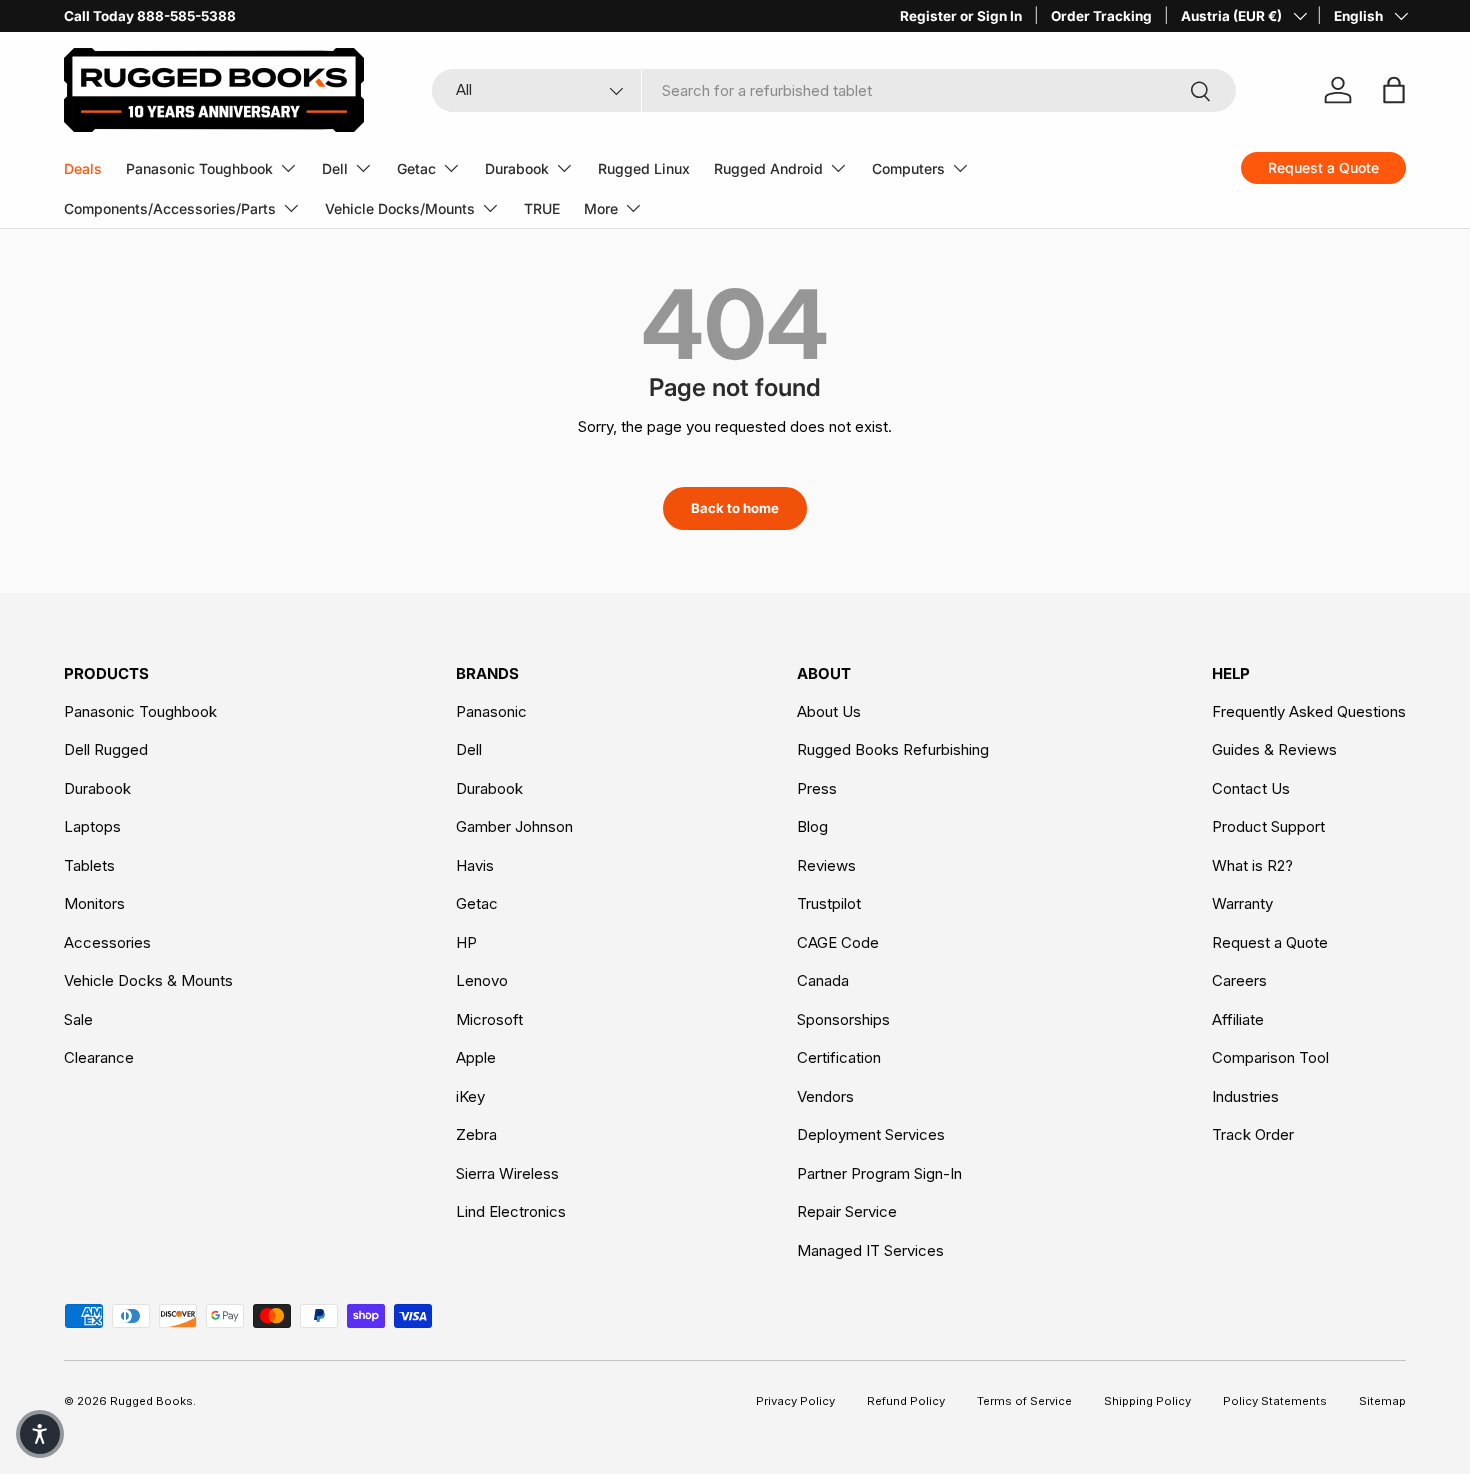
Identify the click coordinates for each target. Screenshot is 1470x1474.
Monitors (94, 903)
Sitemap (1382, 1401)
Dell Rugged (106, 749)
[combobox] (834, 90)
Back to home (735, 508)
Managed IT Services (870, 1250)
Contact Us (1251, 788)
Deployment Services (871, 1134)
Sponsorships (843, 1019)
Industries (1245, 1096)
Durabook (517, 168)
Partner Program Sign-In (879, 1173)
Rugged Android (768, 168)
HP (466, 942)
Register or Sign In (961, 16)
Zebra (476, 1134)
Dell (335, 168)
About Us (829, 711)
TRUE (542, 208)
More (601, 208)
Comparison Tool (1270, 1057)
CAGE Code (838, 942)
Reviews (826, 865)
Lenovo (482, 980)
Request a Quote (1270, 942)
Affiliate (1238, 1019)
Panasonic (491, 711)
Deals (83, 168)
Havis (475, 865)
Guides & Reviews (1274, 749)
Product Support (1268, 826)
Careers (1239, 980)
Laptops (92, 826)
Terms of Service (1024, 1401)
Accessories (107, 942)
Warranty (1242, 903)
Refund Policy (906, 1401)
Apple (476, 1057)
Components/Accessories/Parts (170, 208)
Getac (416, 168)
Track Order (1253, 1134)
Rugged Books (151, 1401)
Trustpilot (829, 903)
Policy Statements (1275, 1401)
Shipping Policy (1147, 1401)
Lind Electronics (511, 1211)
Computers (908, 168)
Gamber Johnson (514, 826)
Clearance (99, 1057)
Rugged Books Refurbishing (893, 749)
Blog (812, 826)
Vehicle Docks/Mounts (400, 208)
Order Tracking (1101, 16)
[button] (40, 1434)
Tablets (89, 865)
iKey (470, 1096)
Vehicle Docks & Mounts (148, 980)
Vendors (825, 1096)
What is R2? (1252, 865)
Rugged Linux (644, 168)
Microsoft (489, 1019)
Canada (823, 980)
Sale (78, 1019)
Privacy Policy (795, 1401)
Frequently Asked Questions (1309, 711)
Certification (839, 1057)
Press (817, 788)
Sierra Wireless (507, 1173)
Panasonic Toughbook (199, 168)
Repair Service (847, 1211)
